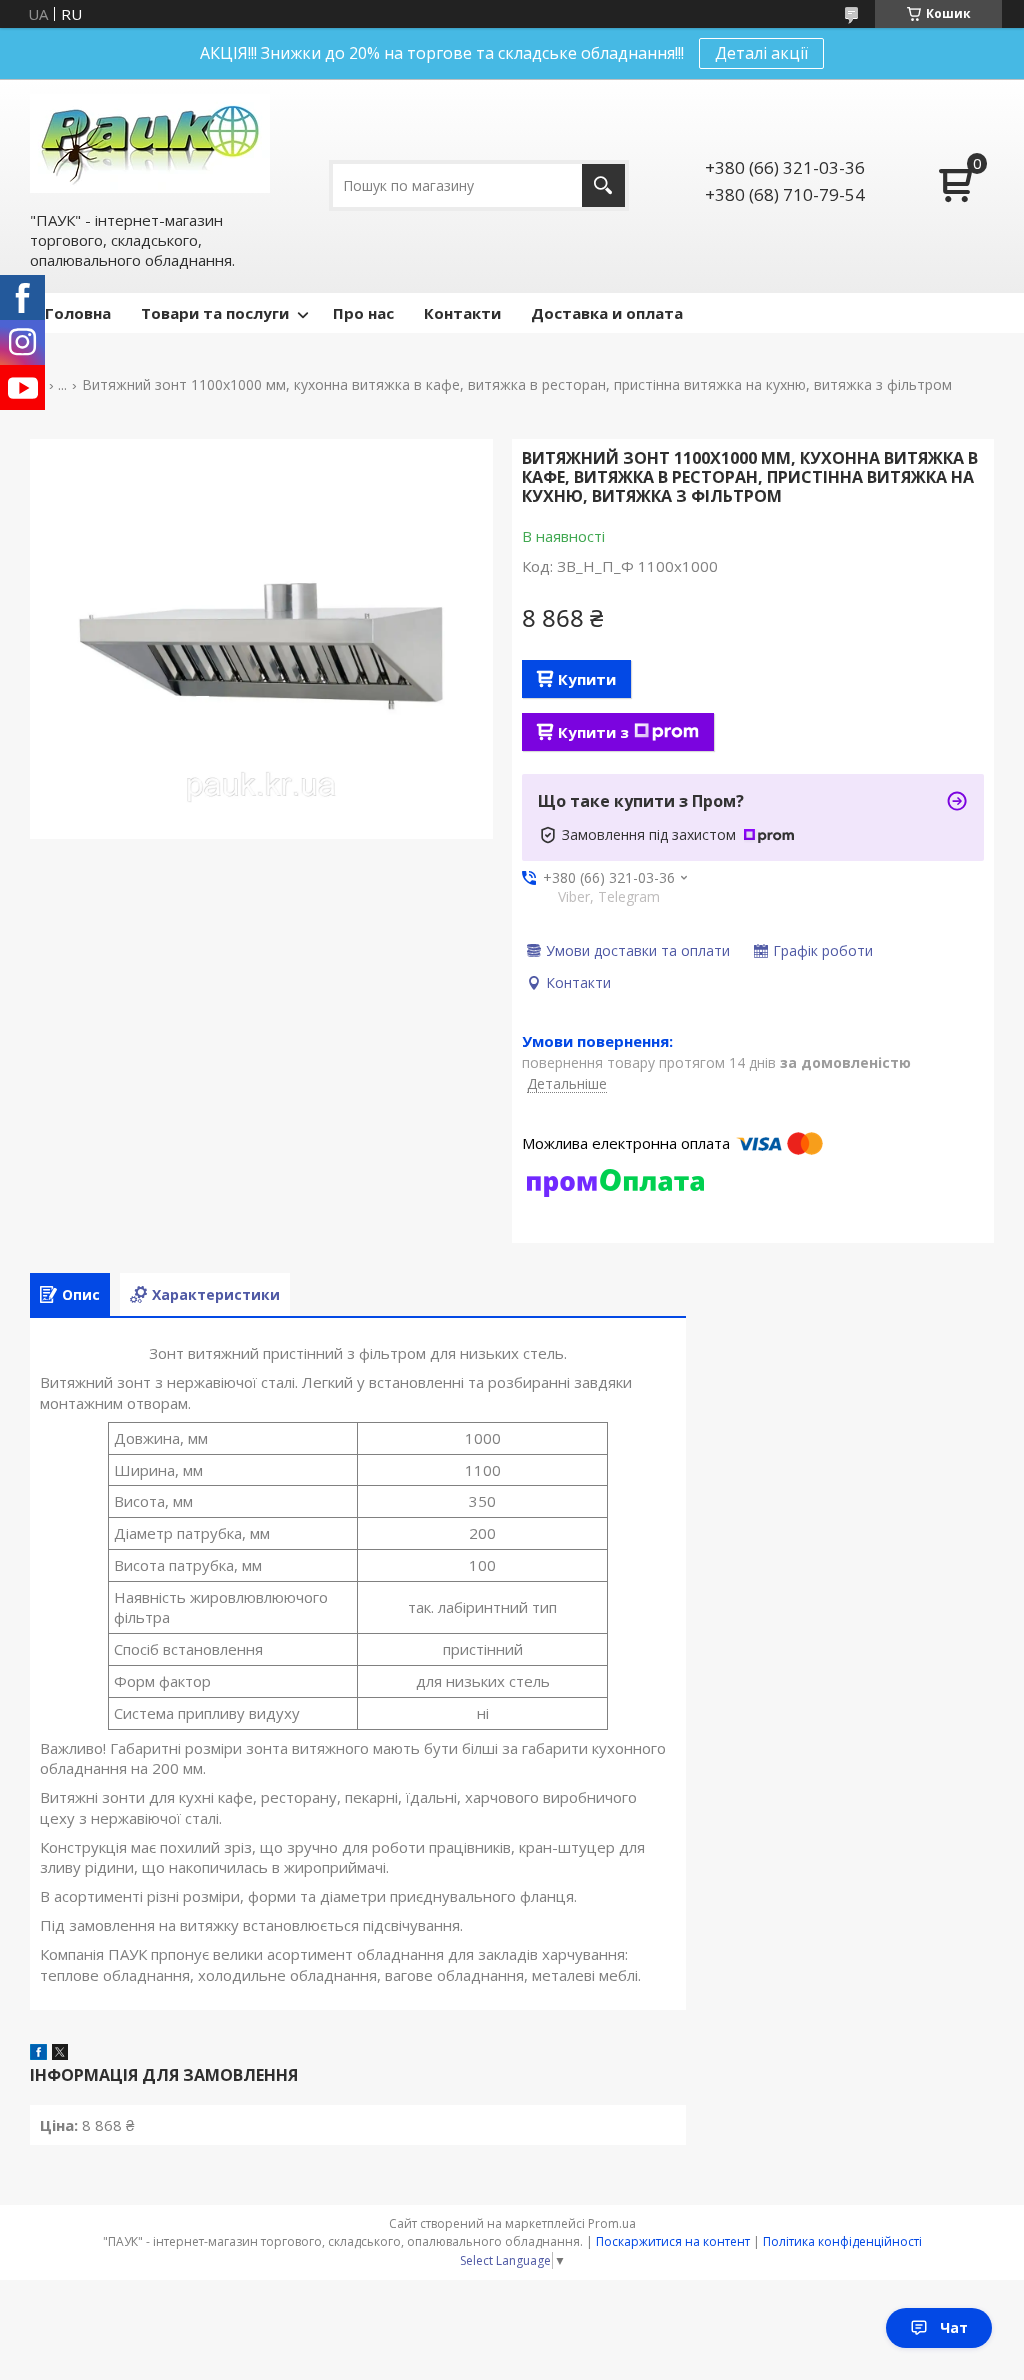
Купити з (593, 732)
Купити (587, 679)
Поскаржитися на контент (673, 2241)
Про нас (363, 313)
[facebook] (38, 2054)
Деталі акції (761, 53)
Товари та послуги (215, 313)
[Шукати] (603, 185)
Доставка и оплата (607, 313)
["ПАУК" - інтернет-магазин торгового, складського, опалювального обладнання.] (150, 143)
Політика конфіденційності (842, 2241)
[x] (60, 2054)
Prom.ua (612, 2223)
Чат (954, 2327)
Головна (78, 313)
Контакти (462, 313)
